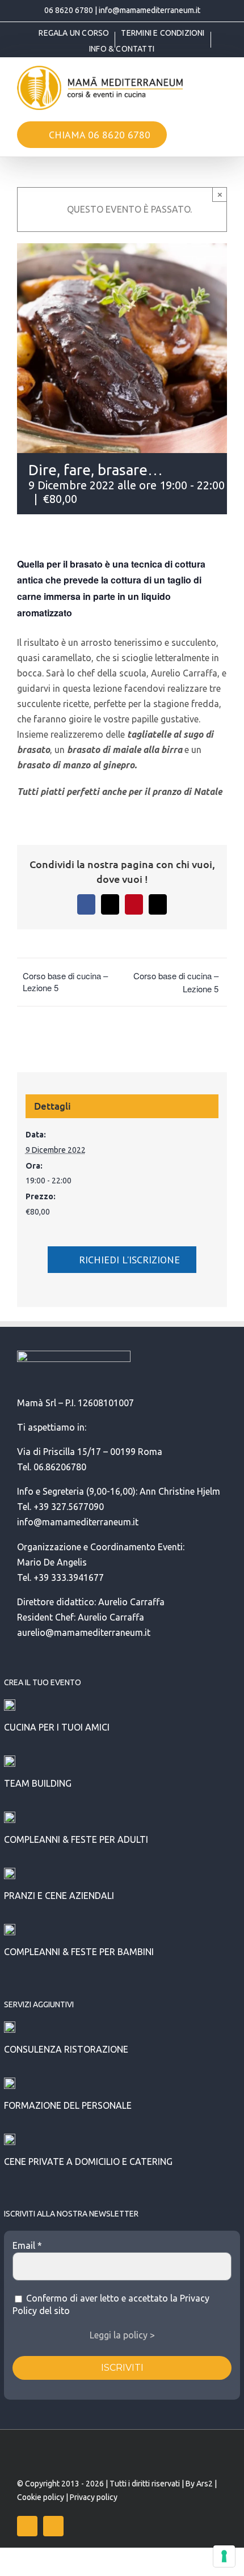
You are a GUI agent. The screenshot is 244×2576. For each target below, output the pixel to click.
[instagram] (53, 2526)
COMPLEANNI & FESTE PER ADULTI (76, 1839)
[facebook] (27, 2526)
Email (27, 2245)
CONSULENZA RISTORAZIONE (66, 2049)
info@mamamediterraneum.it (150, 10)
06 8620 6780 (69, 10)
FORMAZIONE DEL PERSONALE (68, 2105)
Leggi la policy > (122, 2335)
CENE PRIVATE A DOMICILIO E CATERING (88, 2162)
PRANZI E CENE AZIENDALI (59, 1896)
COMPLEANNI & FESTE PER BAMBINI (79, 1952)
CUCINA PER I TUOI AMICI (57, 1727)
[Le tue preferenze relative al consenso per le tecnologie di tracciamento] (224, 2556)
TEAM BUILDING (38, 1783)
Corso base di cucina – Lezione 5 (65, 982)
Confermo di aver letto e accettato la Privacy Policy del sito (111, 2304)
